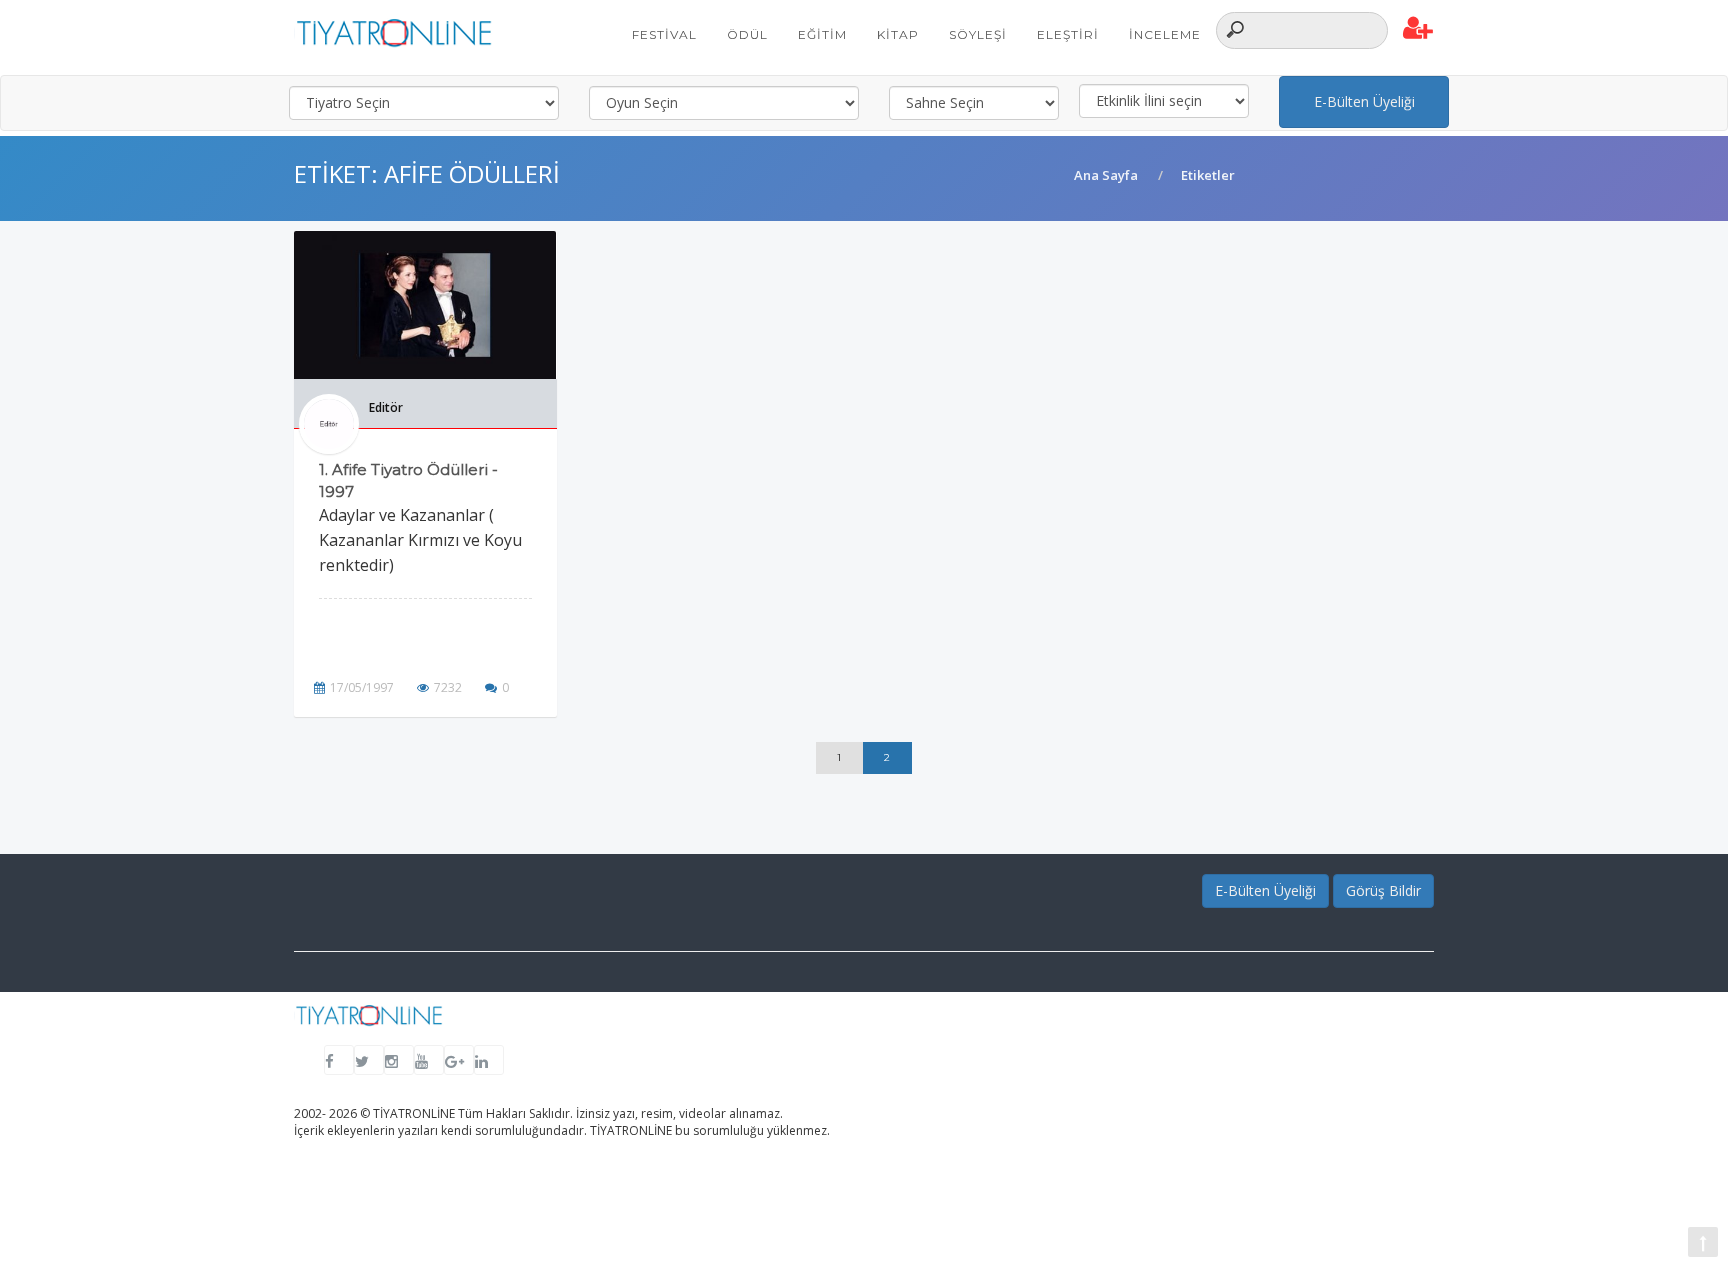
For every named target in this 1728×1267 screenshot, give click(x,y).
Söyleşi (978, 34)
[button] (1418, 29)
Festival (664, 34)
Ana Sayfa (1106, 175)
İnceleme (1165, 34)
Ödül (747, 34)
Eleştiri (1068, 34)
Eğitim (822, 34)
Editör (386, 407)
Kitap (898, 34)
